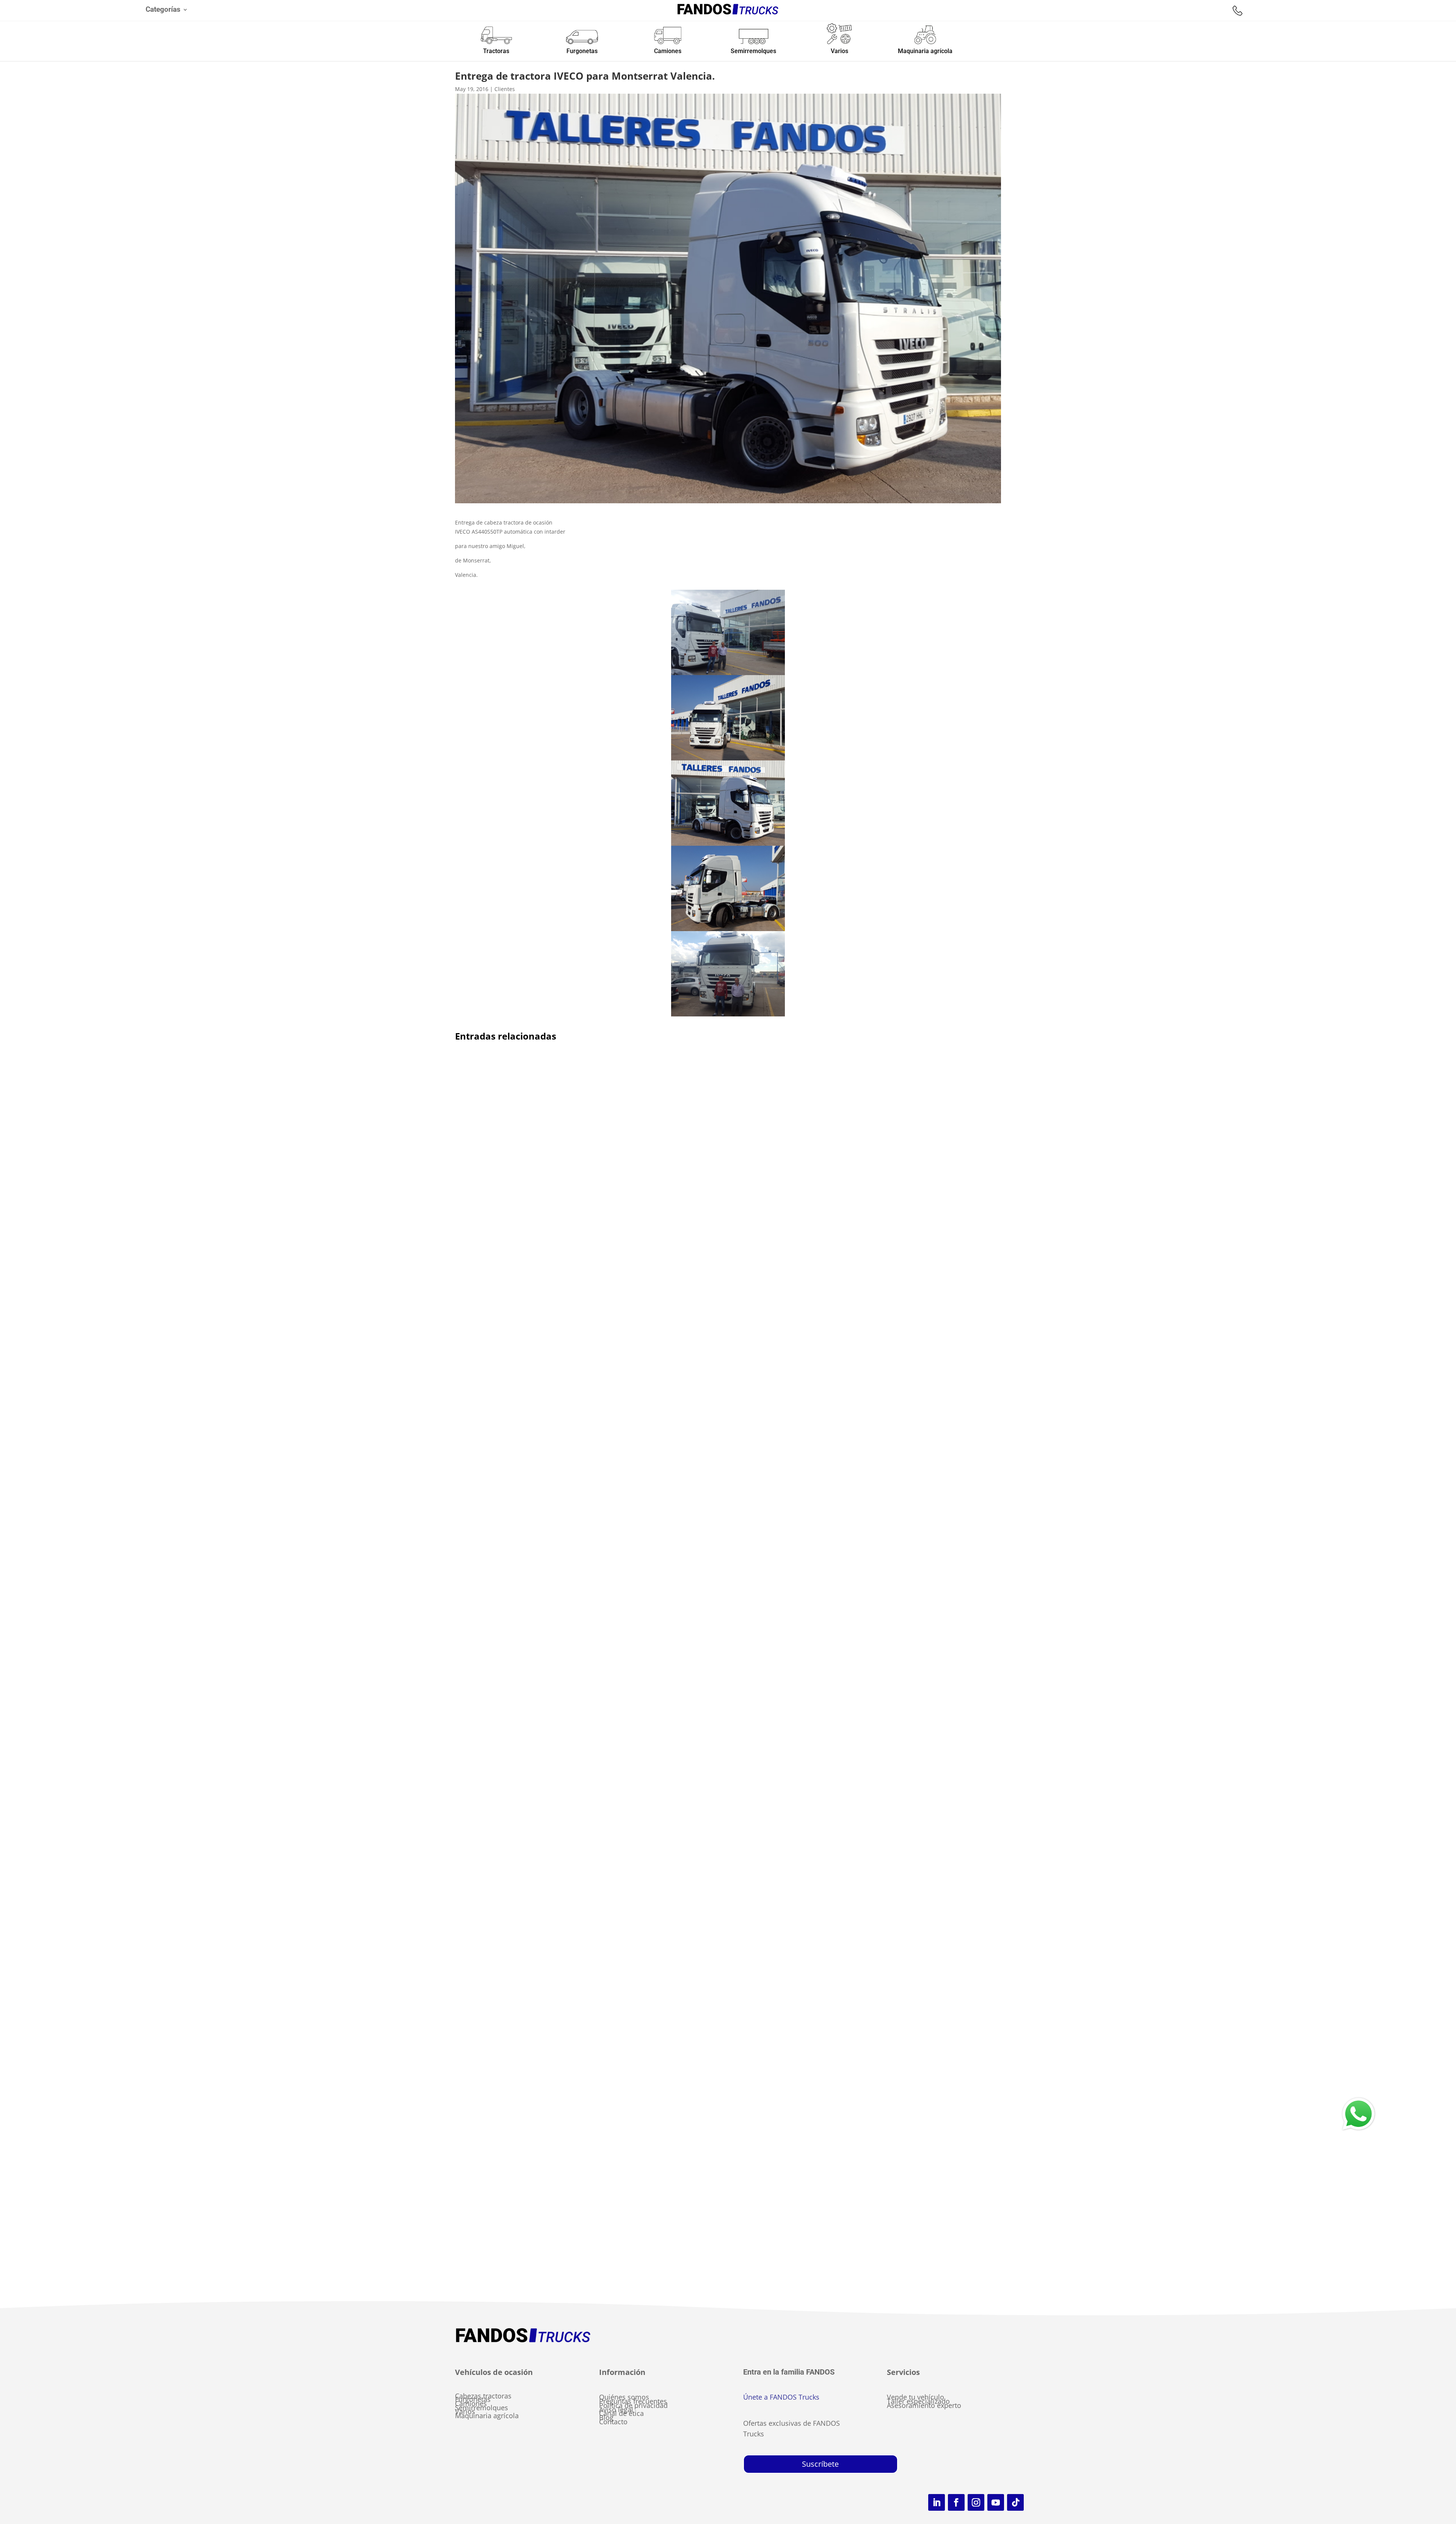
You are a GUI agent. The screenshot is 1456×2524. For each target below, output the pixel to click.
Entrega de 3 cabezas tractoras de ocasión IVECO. (541, 2208)
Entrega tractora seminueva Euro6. (518, 1808)
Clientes (505, 89)
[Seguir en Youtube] (996, 2502)
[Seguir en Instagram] (976, 2502)
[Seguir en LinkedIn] (937, 2502)
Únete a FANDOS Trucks (781, 2397)
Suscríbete (820, 2464)
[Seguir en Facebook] (956, 2502)
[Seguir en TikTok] (1015, 2502)
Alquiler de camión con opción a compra (528, 1398)
